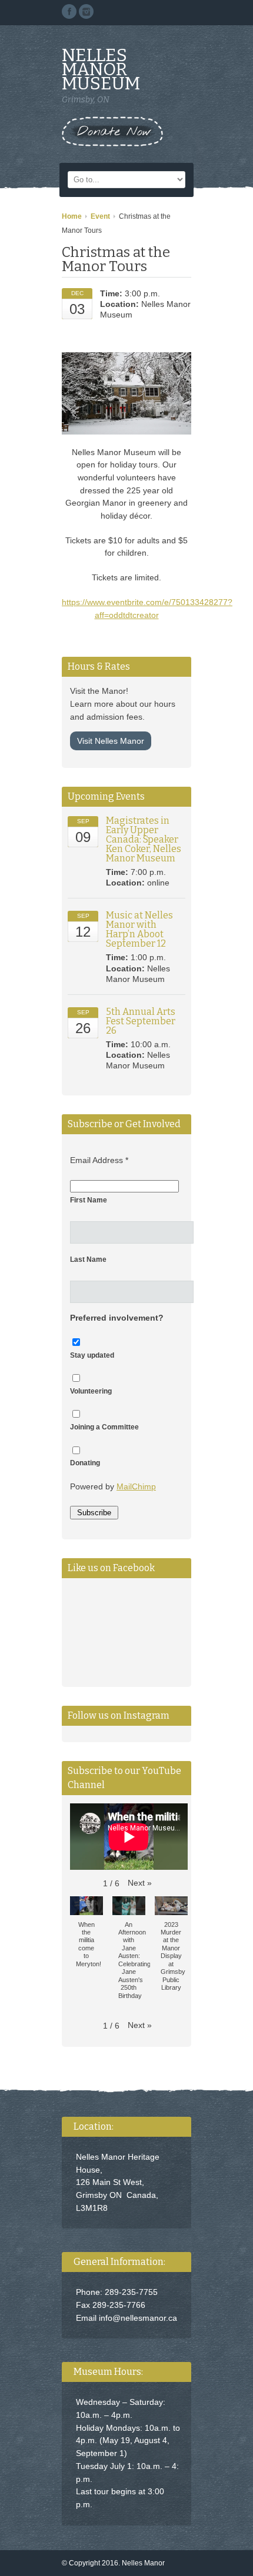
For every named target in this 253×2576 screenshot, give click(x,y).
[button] (140, 1883)
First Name (89, 1200)
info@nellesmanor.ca (138, 2318)
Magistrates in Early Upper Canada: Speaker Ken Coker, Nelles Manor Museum (144, 839)
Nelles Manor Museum (101, 69)
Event (100, 216)
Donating (85, 1463)
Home (72, 216)
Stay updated (92, 1355)
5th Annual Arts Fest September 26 (141, 1021)
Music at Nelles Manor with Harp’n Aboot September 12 (139, 929)
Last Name (88, 1259)
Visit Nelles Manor (111, 741)
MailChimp (136, 1486)
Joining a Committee (104, 1427)
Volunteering (91, 1391)
